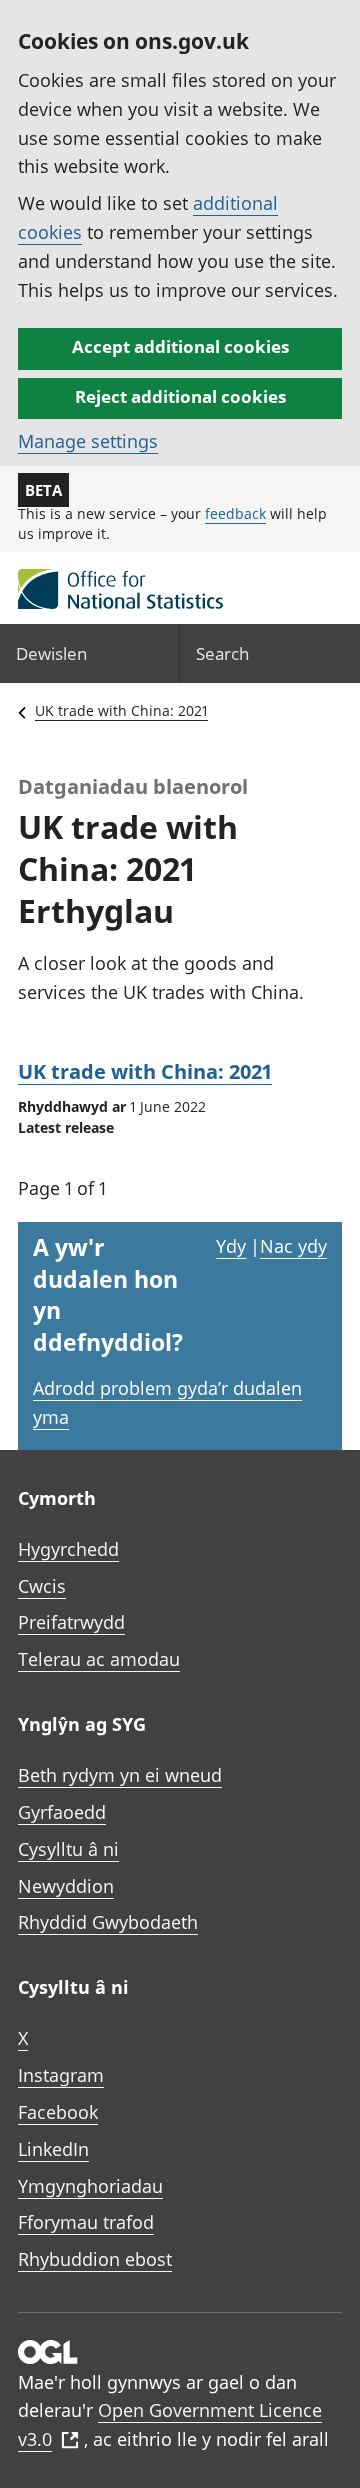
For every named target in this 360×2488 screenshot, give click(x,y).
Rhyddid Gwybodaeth (108, 1922)
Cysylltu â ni (68, 1849)
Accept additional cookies (180, 346)
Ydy (231, 1246)
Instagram (61, 2075)
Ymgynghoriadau (90, 2186)
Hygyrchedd (68, 1549)
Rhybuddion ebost (95, 2259)
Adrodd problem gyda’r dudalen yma (167, 1402)
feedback (235, 513)
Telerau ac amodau (99, 1659)
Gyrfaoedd (62, 1812)
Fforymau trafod (86, 2222)
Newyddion (66, 1886)
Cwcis (42, 1586)
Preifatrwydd (71, 1622)
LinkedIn (53, 2149)
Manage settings (88, 441)
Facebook (58, 2112)
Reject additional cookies (180, 396)
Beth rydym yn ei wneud (120, 1775)
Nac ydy (293, 1246)
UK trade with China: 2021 (121, 710)
